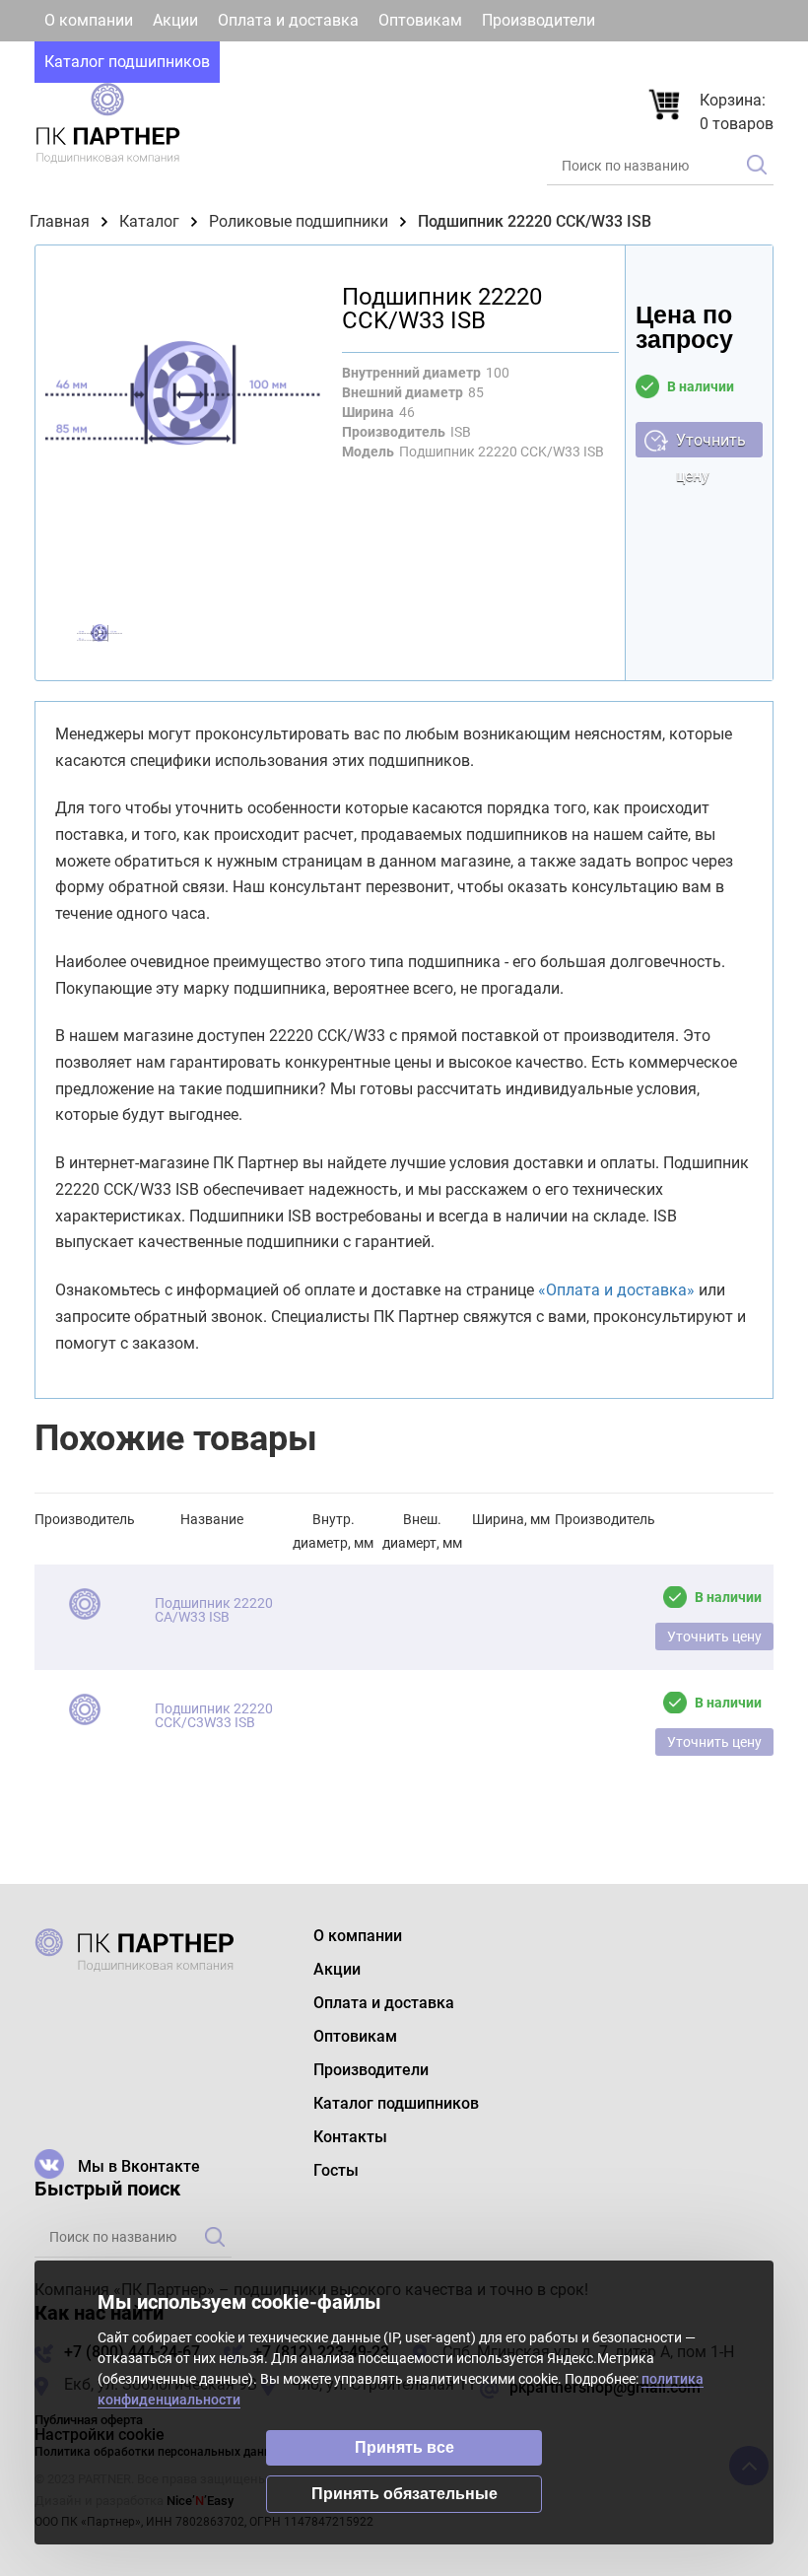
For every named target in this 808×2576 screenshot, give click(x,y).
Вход (609, 62)
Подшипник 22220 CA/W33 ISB (214, 1610)
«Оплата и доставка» (616, 1290)
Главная (60, 221)
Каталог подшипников (127, 62)
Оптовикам (420, 20)
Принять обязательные (404, 2494)
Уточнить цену (711, 444)
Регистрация (715, 62)
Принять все (404, 2447)
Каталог (149, 221)
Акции (175, 20)
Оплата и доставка (288, 20)
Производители (539, 20)
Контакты (266, 62)
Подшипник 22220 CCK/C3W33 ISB (214, 1715)
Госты (344, 62)
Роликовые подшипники (299, 221)
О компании (89, 20)
